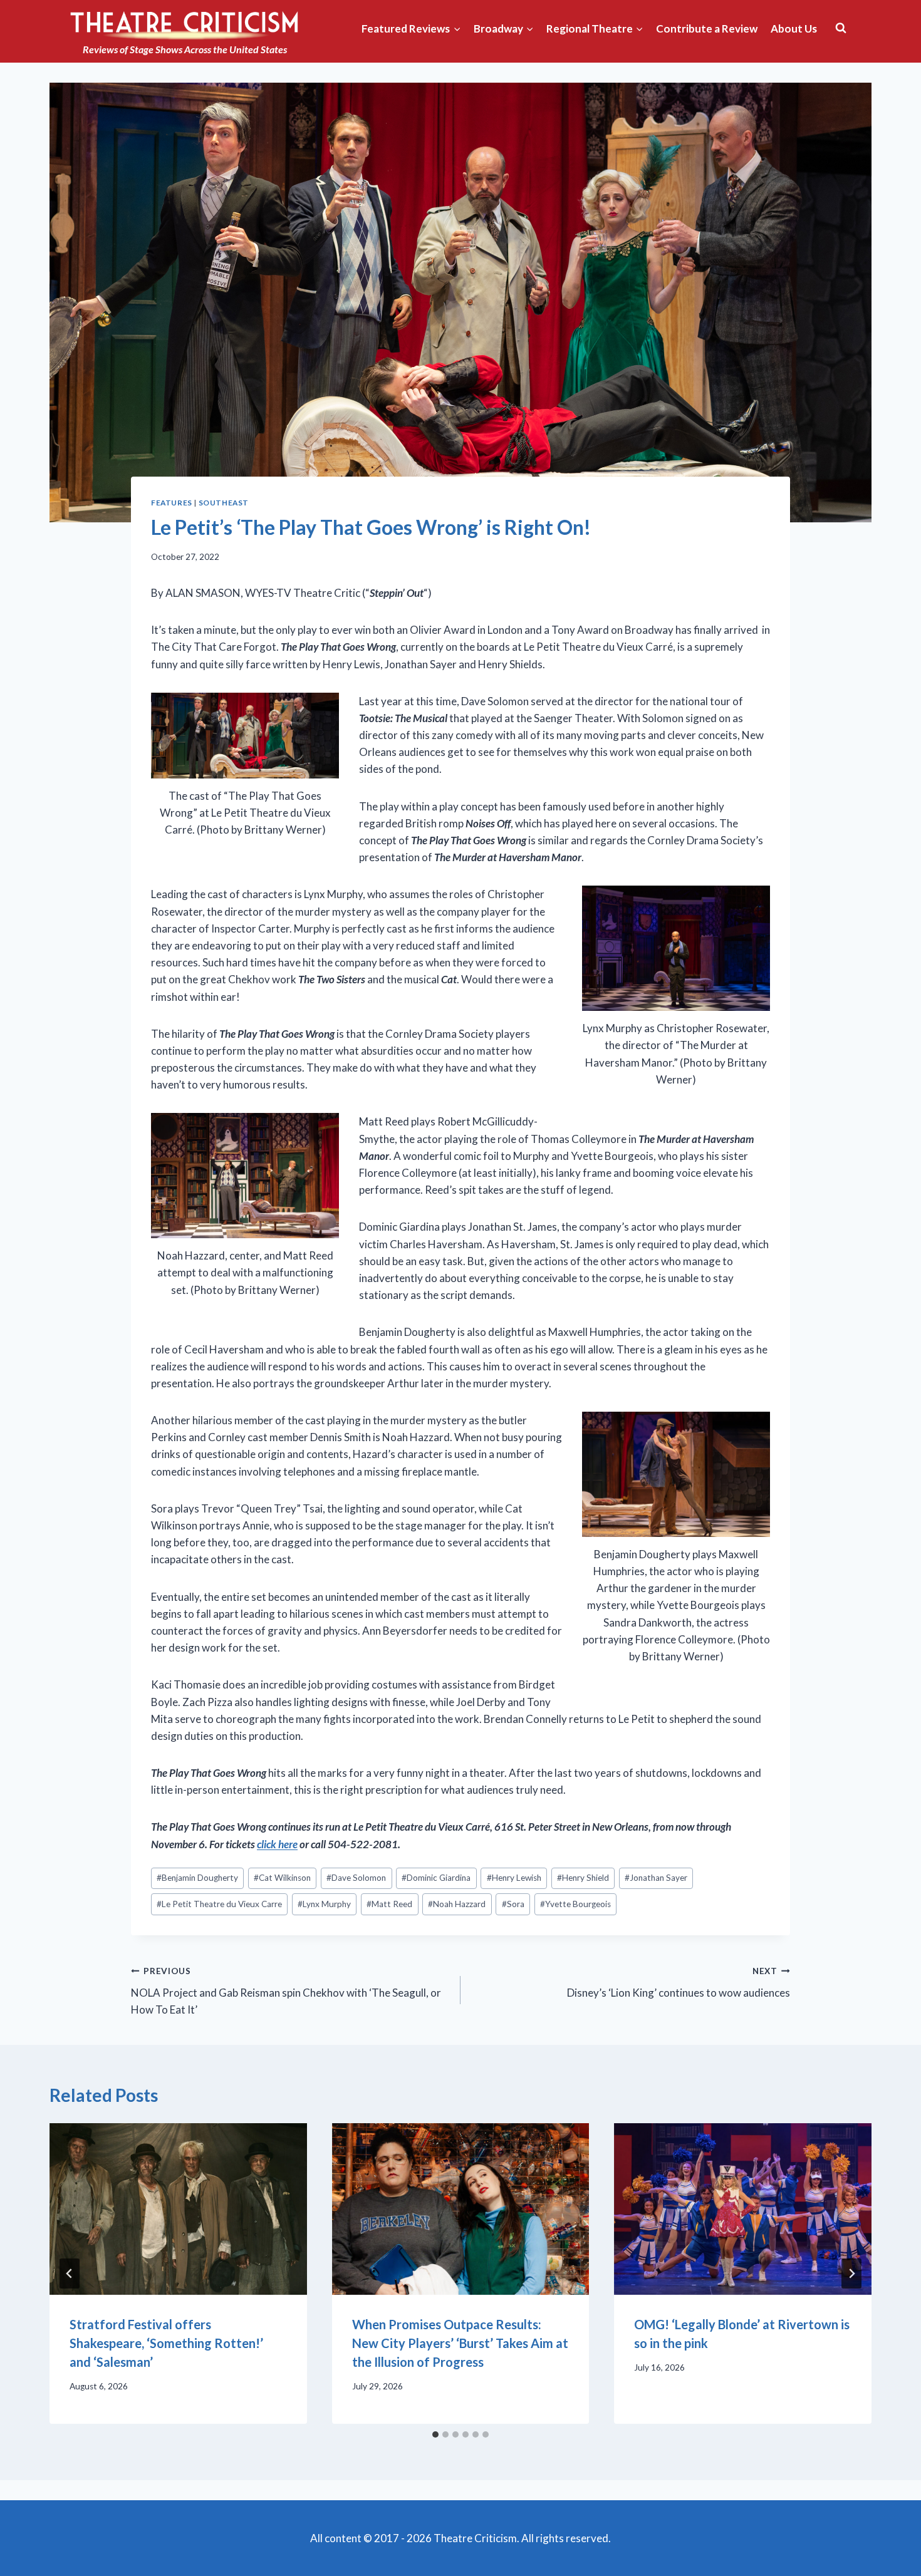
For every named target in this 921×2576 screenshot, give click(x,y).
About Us (794, 28)
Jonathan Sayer (656, 1878)
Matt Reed (389, 1904)
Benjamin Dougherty (197, 1878)
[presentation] (178, 2209)
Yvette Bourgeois (575, 1904)
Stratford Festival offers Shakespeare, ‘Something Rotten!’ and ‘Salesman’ (166, 2343)
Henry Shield (583, 1878)
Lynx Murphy (324, 1904)
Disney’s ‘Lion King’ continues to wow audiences (679, 1983)
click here (277, 1844)
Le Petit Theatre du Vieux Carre (219, 1904)
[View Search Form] (841, 28)
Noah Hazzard (457, 1904)
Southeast (224, 503)
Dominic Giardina (436, 1878)
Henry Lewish (514, 1878)
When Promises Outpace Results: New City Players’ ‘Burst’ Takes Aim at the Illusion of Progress (460, 2343)
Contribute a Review (707, 28)
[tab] (435, 2434)
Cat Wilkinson (282, 1878)
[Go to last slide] (70, 2273)
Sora (513, 1904)
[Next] (851, 2273)
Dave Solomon (356, 1878)
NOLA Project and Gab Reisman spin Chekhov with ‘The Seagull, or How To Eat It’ (286, 1991)
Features (172, 503)
